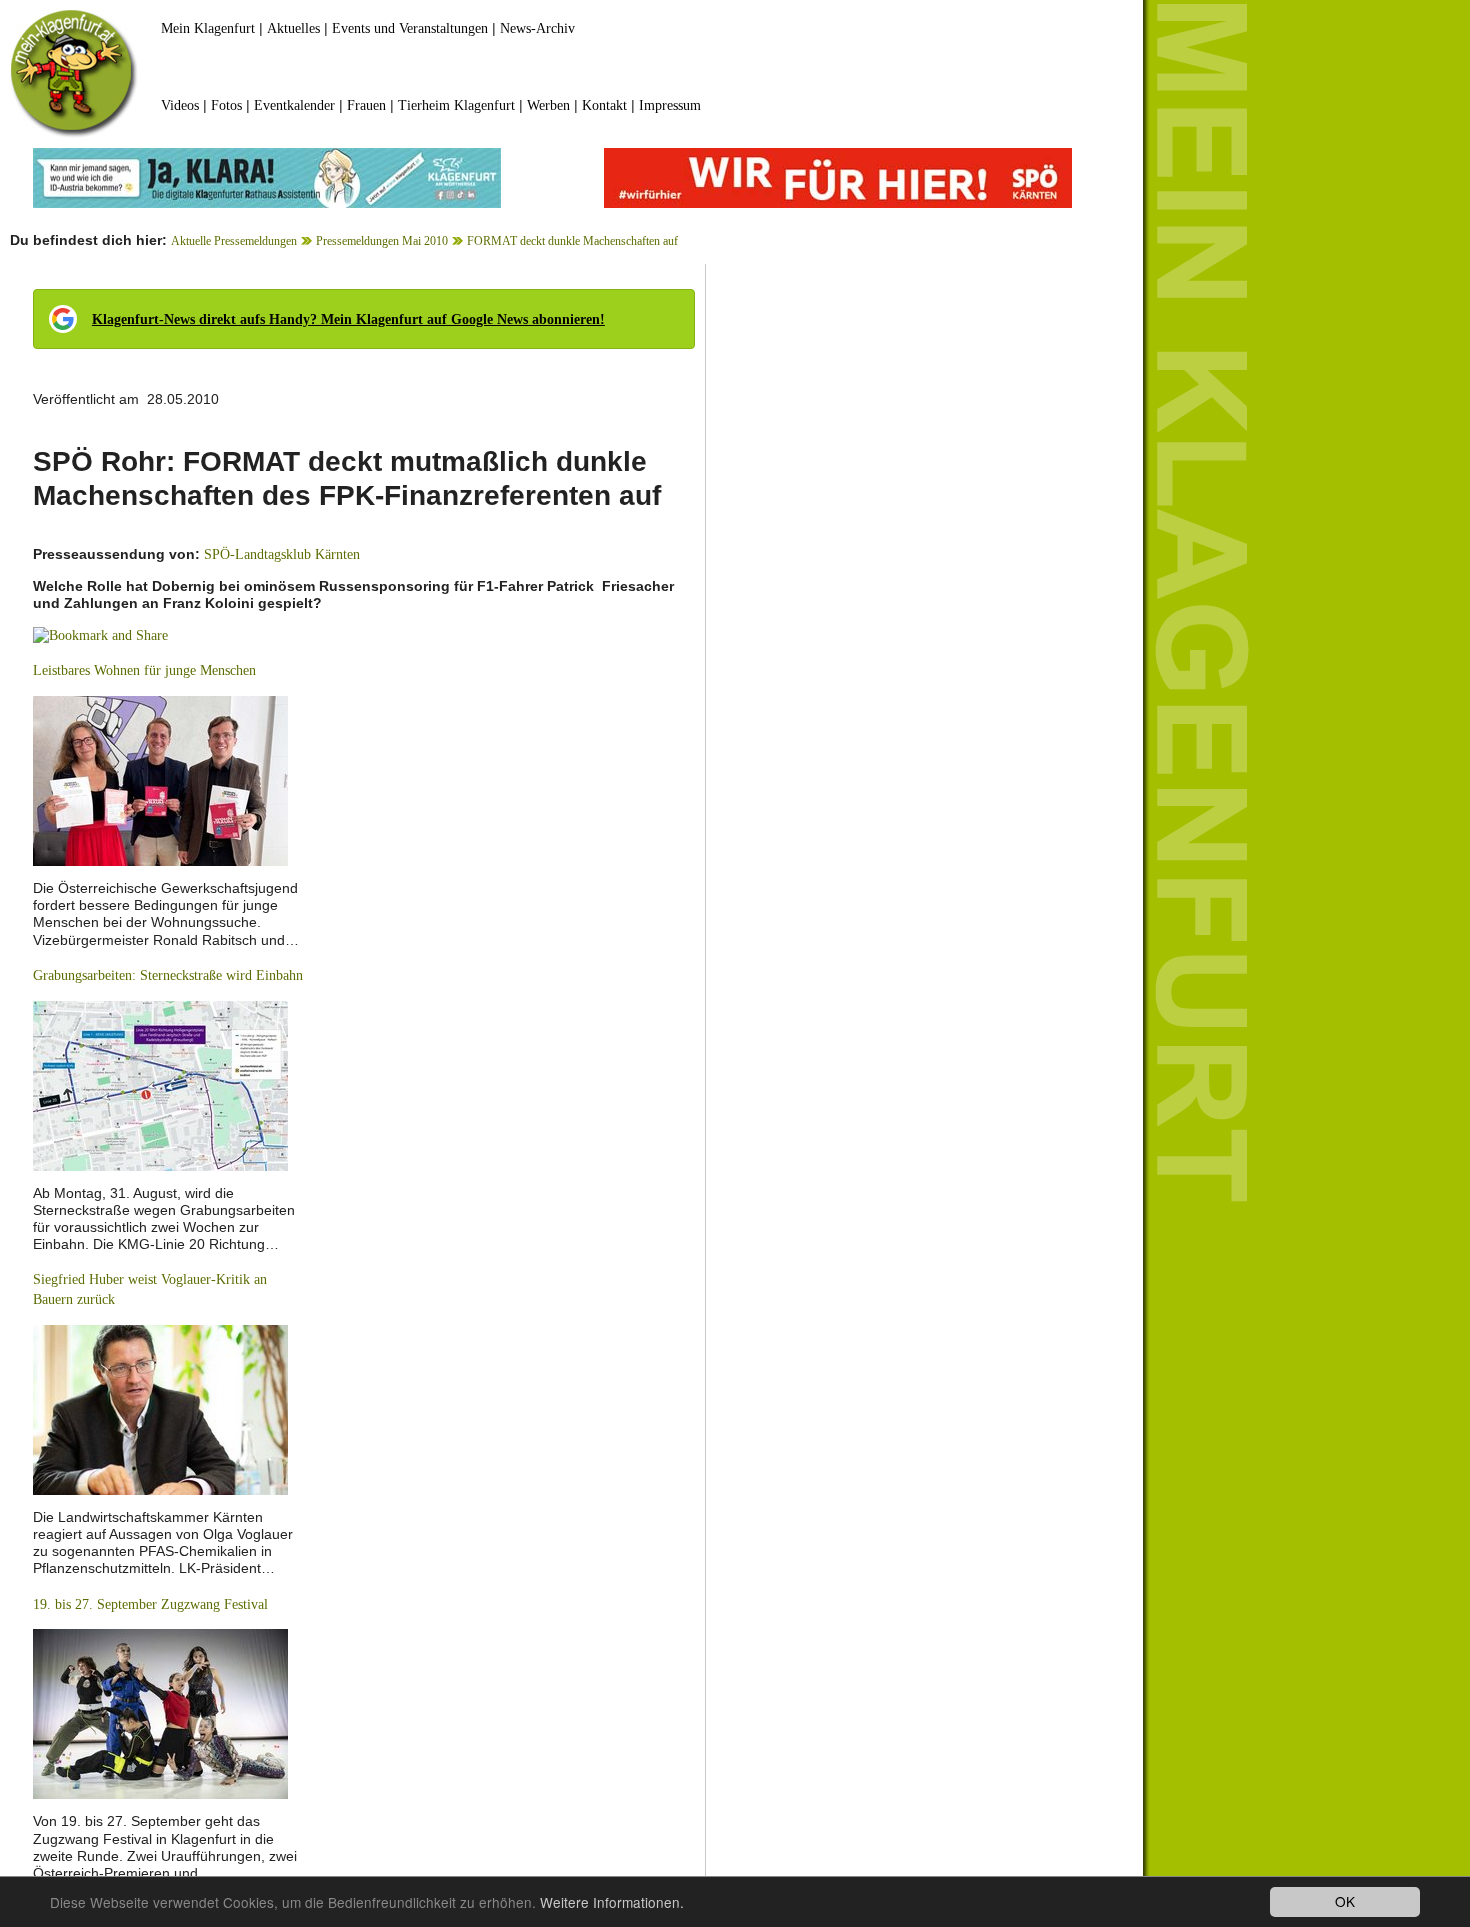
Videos (180, 105)
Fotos (226, 105)
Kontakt (604, 105)
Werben (548, 105)
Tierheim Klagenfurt (456, 105)
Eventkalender (294, 105)
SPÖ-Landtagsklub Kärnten (282, 554)
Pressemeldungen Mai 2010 (382, 241)
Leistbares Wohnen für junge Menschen (144, 670)
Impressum (670, 105)
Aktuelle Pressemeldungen (234, 241)
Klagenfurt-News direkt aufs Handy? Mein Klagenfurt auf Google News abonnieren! (348, 319)
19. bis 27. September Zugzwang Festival (150, 1604)
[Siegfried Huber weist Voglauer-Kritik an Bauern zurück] (160, 1408)
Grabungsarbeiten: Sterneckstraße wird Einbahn (168, 975)
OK (1345, 1901)
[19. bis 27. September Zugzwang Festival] (160, 1713)
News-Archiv (537, 28)
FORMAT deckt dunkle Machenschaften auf (572, 241)
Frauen (366, 105)
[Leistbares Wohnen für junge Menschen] (160, 779)
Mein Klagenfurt (208, 28)
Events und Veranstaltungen (410, 28)
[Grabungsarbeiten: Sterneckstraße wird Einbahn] (160, 1084)
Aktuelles (293, 28)
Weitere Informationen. (612, 1902)
